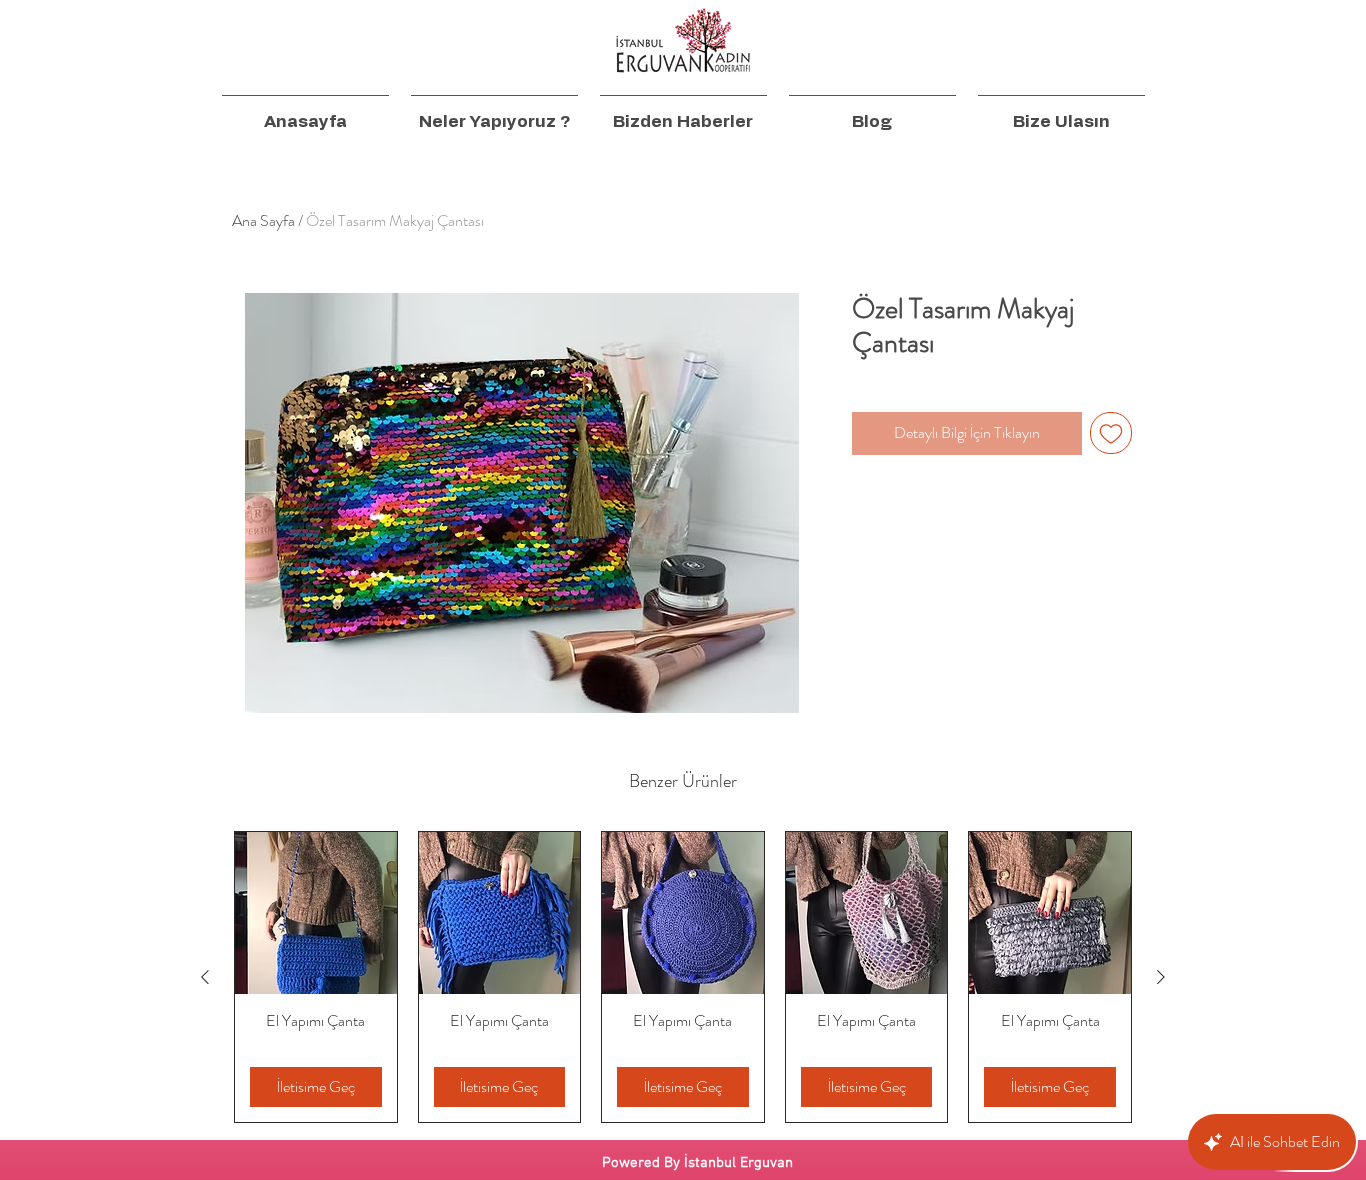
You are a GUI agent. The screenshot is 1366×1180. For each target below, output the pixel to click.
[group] (683, 976)
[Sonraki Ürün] (1161, 977)
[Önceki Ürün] (205, 977)
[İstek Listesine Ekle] (1111, 433)
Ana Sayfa (263, 220)
